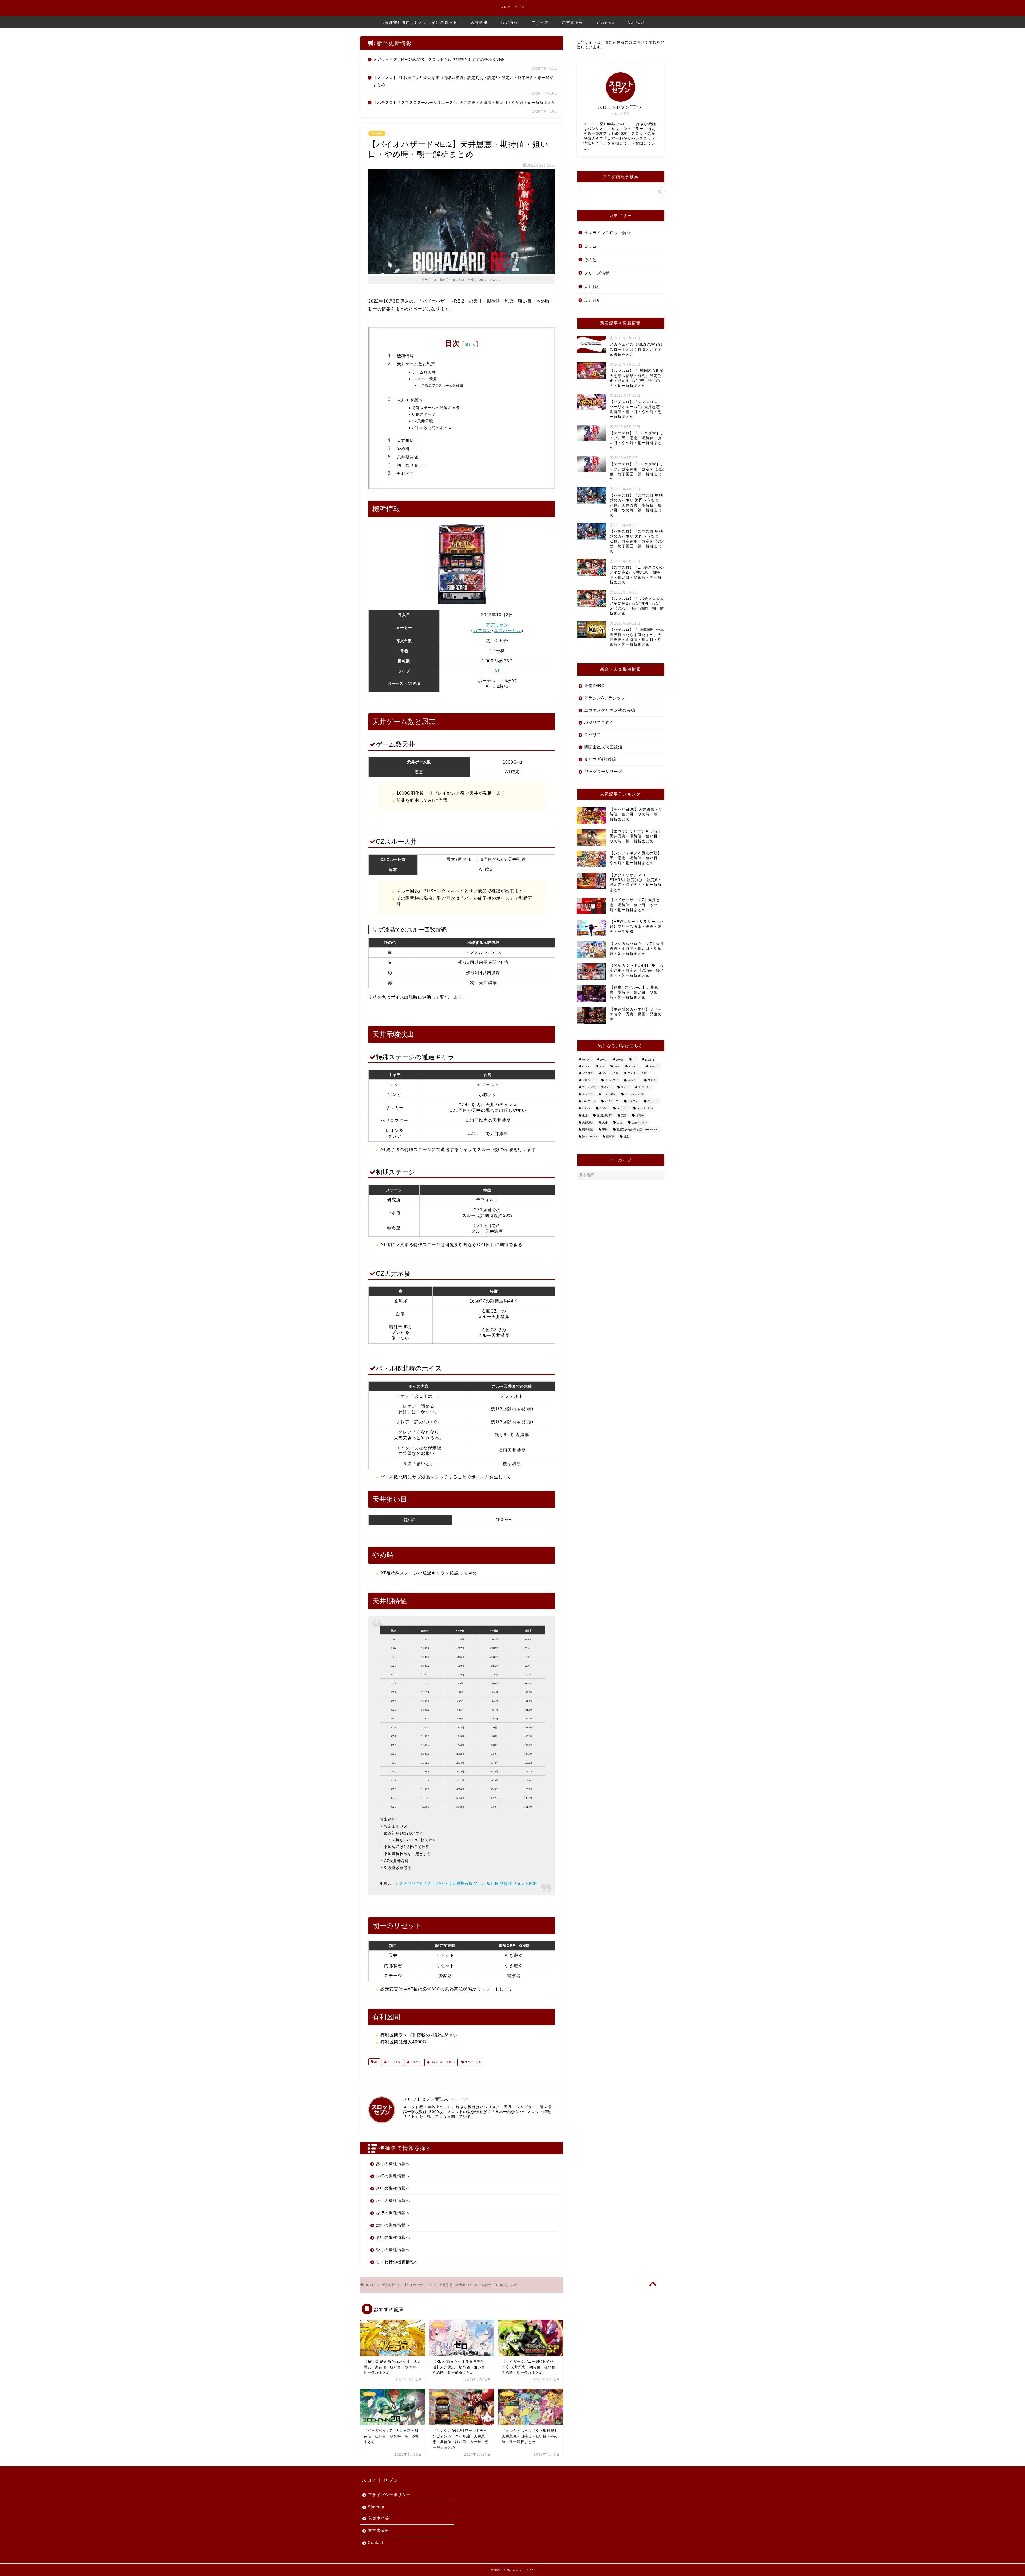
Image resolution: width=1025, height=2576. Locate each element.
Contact (636, 22)
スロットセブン (513, 7)
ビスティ (633, 1101)
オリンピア (589, 1080)
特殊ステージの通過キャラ (436, 408)
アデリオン (497, 625)
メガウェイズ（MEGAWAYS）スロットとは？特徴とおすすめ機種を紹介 (439, 60)
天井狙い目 (408, 440)
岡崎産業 (588, 1130)
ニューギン (609, 1094)
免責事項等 (379, 2518)
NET (617, 1067)
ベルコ (586, 1108)
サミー (625, 1087)
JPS (602, 1067)
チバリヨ (593, 735)
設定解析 (593, 300)
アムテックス (610, 1073)
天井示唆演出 (410, 400)
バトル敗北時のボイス (432, 428)
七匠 (585, 1115)
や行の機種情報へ (393, 2250)
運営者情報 (573, 22)
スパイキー (645, 1087)
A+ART (587, 1060)
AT (497, 671)
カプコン (482, 631)
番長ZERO (594, 686)
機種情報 (405, 356)
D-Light (650, 1060)
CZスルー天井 (425, 379)
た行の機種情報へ (393, 2200)
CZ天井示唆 (423, 421)
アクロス (588, 1073)
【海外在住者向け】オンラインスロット (419, 22)
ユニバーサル (508, 631)
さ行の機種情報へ (393, 2188)
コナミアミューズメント (597, 1087)
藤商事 (610, 1136)
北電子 (640, 1115)
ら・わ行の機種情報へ (397, 2262)
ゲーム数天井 (424, 372)
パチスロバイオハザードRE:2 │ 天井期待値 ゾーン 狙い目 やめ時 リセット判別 (466, 1883)
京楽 (624, 1115)
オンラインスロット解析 (608, 233)
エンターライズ (637, 1073)
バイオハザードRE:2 (442, 2062)
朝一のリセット (412, 465)
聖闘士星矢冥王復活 (603, 747)
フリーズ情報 (597, 273)
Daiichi (586, 1067)
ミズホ (604, 1108)
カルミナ (633, 1080)
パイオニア (612, 1101)
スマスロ (588, 1094)
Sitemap (606, 22)
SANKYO (634, 1067)
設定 (626, 1136)
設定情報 (510, 22)
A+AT (604, 1060)
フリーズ (540, 22)
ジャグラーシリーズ (603, 771)
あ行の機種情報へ (393, 2164)
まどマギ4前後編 (600, 759)
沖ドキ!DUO (590, 1136)
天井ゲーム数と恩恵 (416, 364)
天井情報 (479, 22)
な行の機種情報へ (393, 2213)
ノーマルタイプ (634, 1094)
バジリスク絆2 (598, 722)
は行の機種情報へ (393, 2225)
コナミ (652, 1080)
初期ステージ (424, 414)
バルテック (589, 1101)
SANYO (654, 1067)
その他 (590, 260)
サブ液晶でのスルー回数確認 (441, 385)
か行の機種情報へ (393, 2176)
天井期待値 (408, 457)
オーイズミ (612, 1080)
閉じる (470, 345)
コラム (590, 246)
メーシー (622, 1108)
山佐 (620, 1123)
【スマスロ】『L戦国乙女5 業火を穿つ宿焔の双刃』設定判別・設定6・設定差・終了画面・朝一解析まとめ (464, 81)
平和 (605, 1130)
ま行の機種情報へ (393, 2237)
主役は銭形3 (604, 1115)
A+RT (620, 1060)
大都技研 (588, 1123)
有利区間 (405, 473)
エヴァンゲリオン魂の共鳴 (610, 710)
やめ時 (403, 449)
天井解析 (377, 133)
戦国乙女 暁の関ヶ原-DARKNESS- (638, 1130)
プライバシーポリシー (389, 2495)
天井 (605, 1123)
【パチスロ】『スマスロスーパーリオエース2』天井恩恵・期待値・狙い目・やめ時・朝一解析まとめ (464, 103)
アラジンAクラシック (605, 698)
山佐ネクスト (640, 1123)
